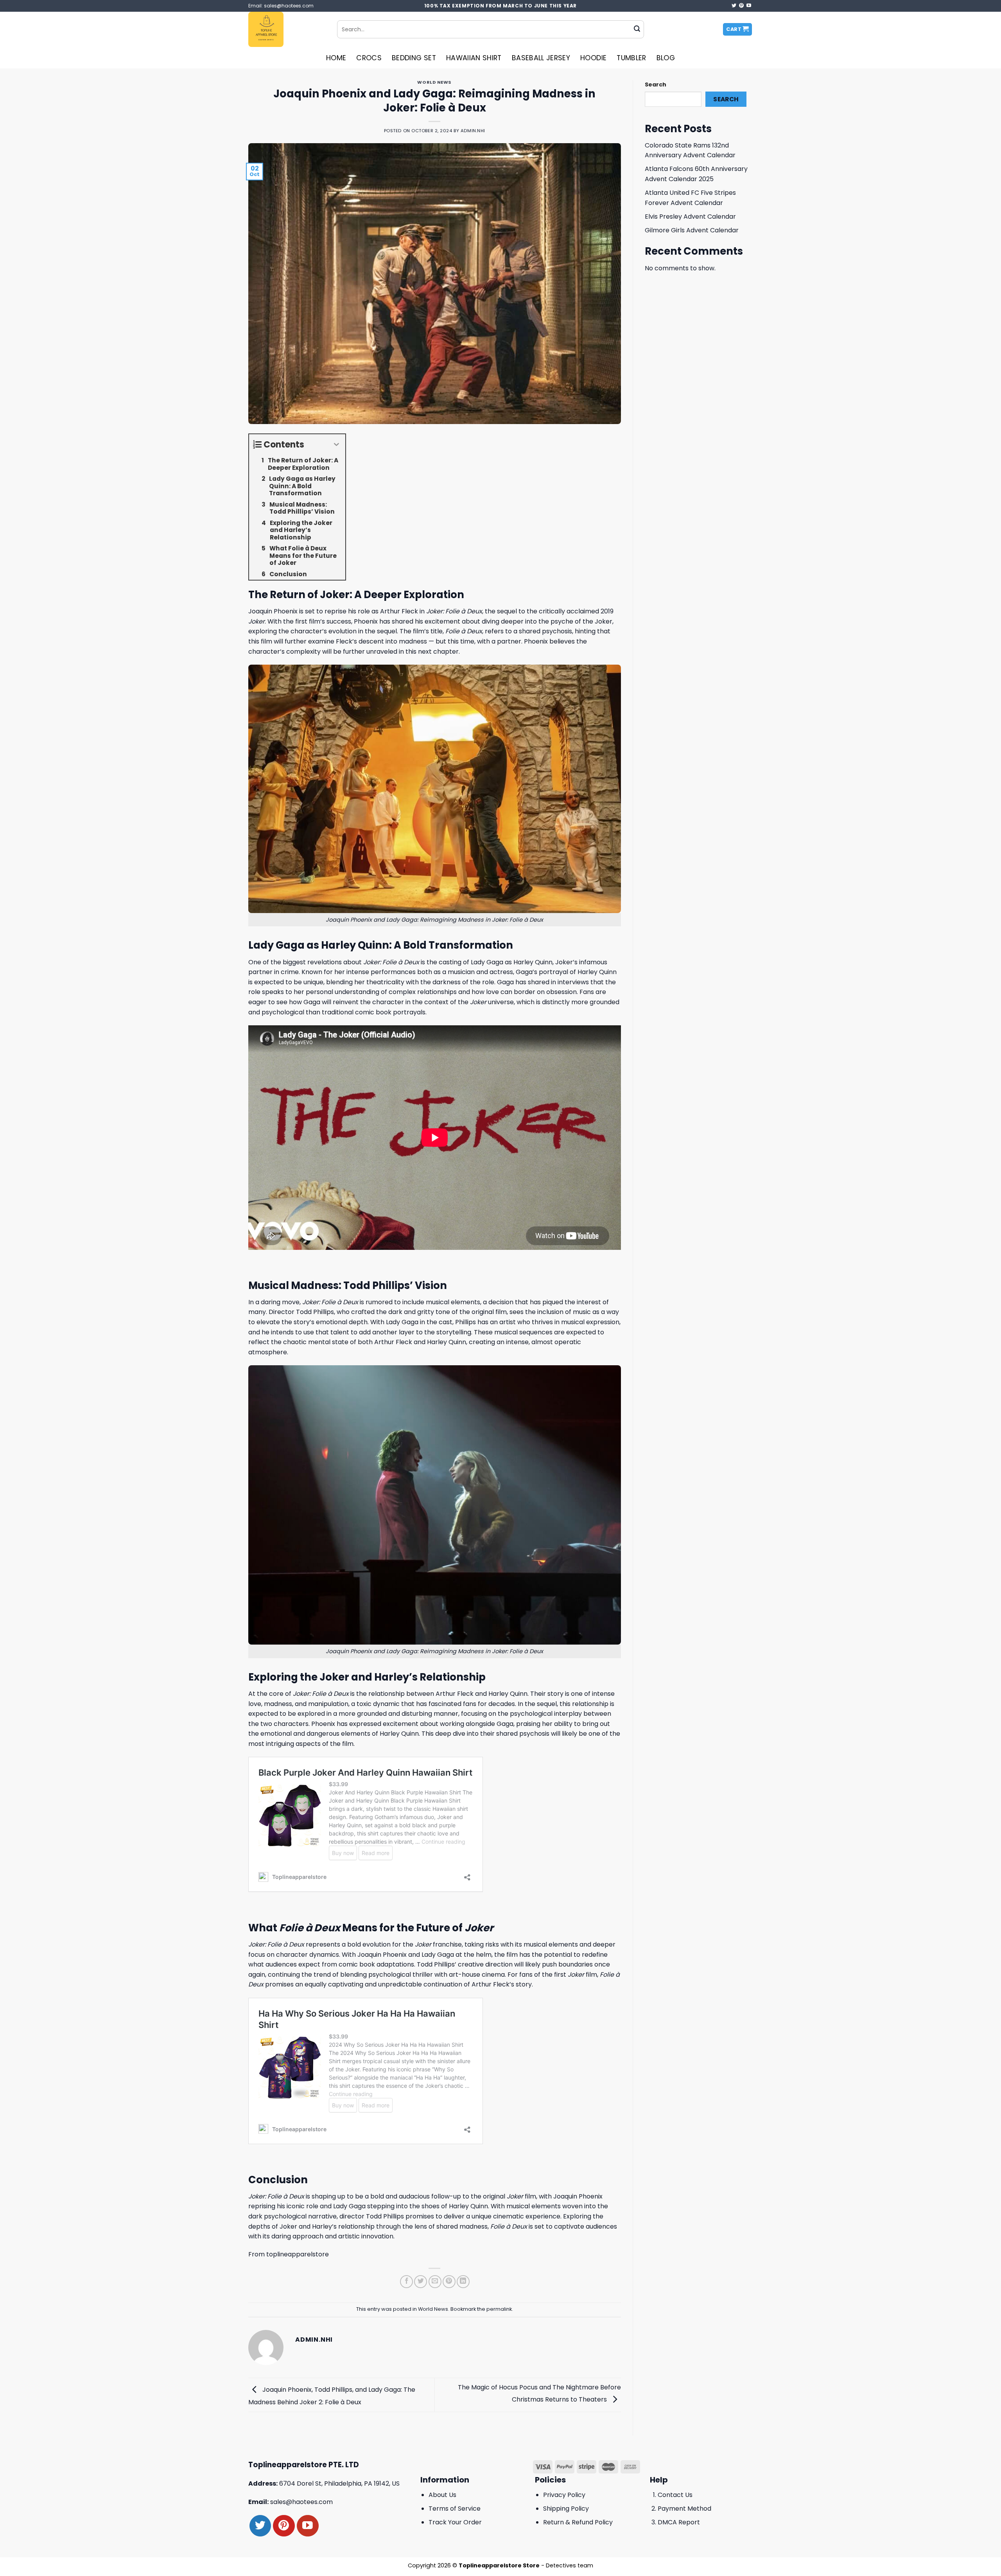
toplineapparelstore (298, 2254)
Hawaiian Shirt (474, 58)
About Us (442, 2495)
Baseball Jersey (541, 58)
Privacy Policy (564, 2495)
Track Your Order (455, 2522)
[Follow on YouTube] (749, 6)
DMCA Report (679, 2522)
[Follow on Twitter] (734, 6)
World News (434, 82)
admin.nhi (473, 131)
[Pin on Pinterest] (449, 2282)
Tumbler (631, 58)
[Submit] (637, 29)
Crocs (369, 58)
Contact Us (675, 2495)
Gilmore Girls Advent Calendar (692, 230)
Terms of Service (455, 2509)
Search (656, 84)
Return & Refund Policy (578, 2522)
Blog (666, 58)
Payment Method (684, 2509)
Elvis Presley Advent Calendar (690, 217)
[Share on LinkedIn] (463, 2282)
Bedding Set (414, 58)
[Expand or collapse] (336, 445)
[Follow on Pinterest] (741, 6)
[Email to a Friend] (435, 2282)
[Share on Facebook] (406, 2282)
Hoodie (593, 58)
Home (336, 58)
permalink (499, 2309)
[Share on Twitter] (421, 2282)
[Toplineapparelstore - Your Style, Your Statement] (287, 29)
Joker (371, 962)
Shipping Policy (566, 2509)
